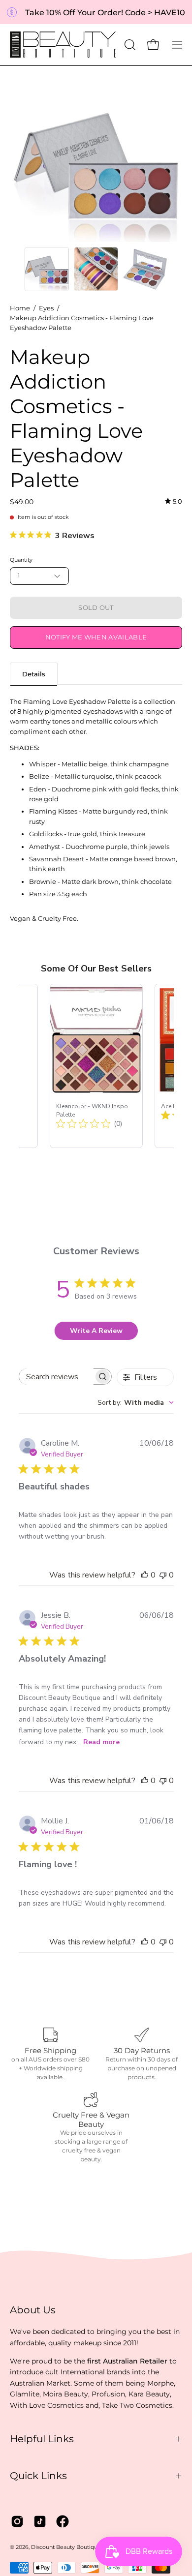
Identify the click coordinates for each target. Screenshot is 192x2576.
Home (20, 308)
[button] (129, 45)
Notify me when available (96, 637)
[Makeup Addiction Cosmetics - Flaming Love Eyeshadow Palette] (47, 269)
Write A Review (96, 1331)
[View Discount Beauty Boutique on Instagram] (17, 2521)
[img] (174, 501)
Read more (101, 1742)
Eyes (46, 308)
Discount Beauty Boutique (66, 2547)
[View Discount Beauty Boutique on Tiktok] (40, 2521)
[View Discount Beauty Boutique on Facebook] (63, 2521)
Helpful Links (42, 2439)
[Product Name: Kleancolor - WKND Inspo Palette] (96, 1066)
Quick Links (38, 2476)
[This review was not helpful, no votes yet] (163, 1575)
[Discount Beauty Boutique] (64, 45)
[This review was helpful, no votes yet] (145, 1575)
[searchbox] (57, 1377)
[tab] (34, 674)
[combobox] (136, 1403)
